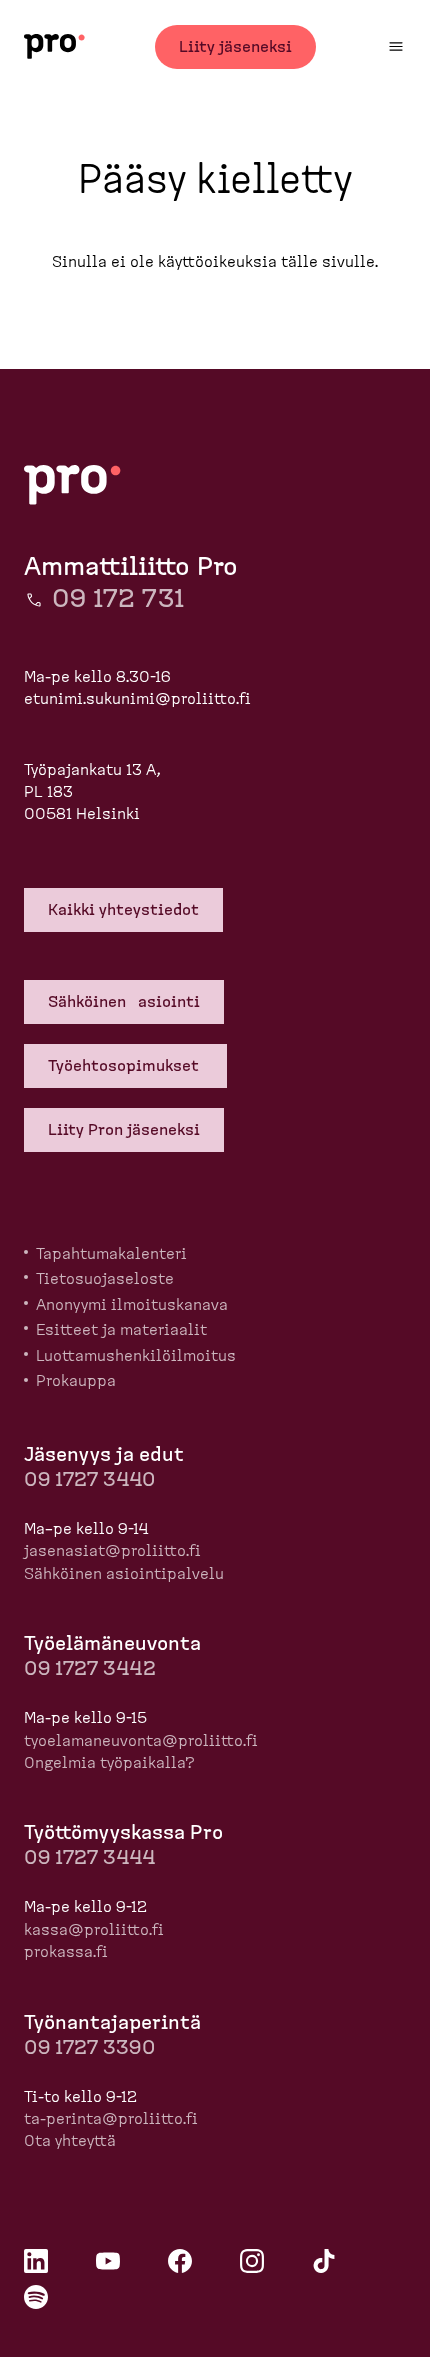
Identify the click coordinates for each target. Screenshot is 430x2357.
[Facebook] (180, 2261)
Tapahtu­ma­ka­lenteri (111, 1254)
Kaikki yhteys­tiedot (123, 910)
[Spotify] (36, 2297)
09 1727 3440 (89, 1480)
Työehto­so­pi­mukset (125, 1066)
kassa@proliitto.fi (94, 1930)
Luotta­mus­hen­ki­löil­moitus (136, 1356)
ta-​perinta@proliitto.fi (111, 2119)
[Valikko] (396, 46)
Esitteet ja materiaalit (121, 1330)
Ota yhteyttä (70, 2141)
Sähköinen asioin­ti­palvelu (124, 1574)
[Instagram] (252, 2261)
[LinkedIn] (36, 2261)
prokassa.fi (66, 1952)
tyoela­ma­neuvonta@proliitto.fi (141, 1741)
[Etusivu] (54, 46)
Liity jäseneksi (235, 47)
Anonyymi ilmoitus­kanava (132, 1305)
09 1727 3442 (90, 1669)
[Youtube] (108, 2261)
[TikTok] (324, 2261)
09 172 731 (118, 599)
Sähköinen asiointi (124, 1002)
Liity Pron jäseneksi (124, 1130)
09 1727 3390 (89, 2048)
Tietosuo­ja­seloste (105, 1279)
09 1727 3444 (89, 1858)
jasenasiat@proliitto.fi (112, 1551)
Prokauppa (76, 1381)
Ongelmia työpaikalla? (109, 1763)
